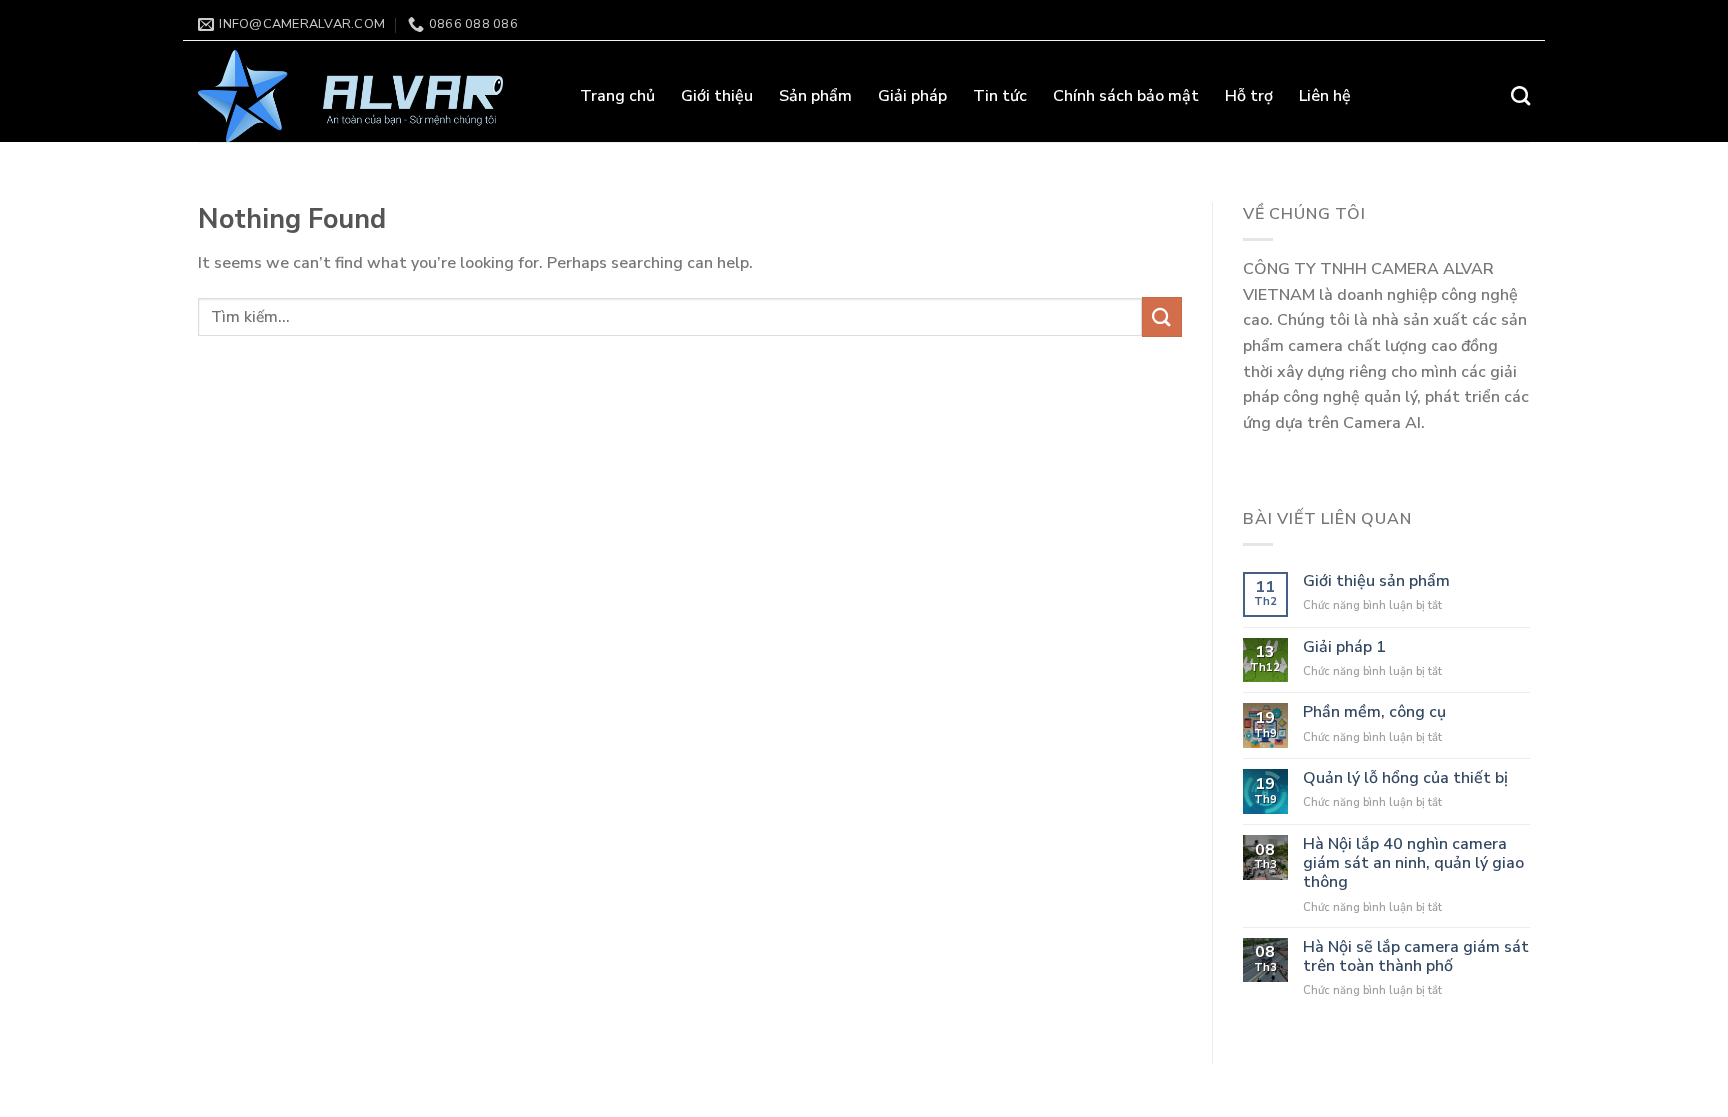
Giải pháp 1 (1344, 647)
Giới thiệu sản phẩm (1376, 581)
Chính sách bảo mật (1126, 96)
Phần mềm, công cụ (1374, 712)
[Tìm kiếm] (1520, 95)
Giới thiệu (717, 96)
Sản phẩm (815, 96)
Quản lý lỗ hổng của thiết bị (1405, 778)
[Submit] (1162, 316)
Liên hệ (1325, 96)
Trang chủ (617, 96)
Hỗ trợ (1249, 96)
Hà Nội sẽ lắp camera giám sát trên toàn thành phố (1416, 957)
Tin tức (1000, 96)
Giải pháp (912, 96)
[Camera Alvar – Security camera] (374, 96)
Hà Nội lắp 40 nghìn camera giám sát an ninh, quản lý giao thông (1413, 864)
